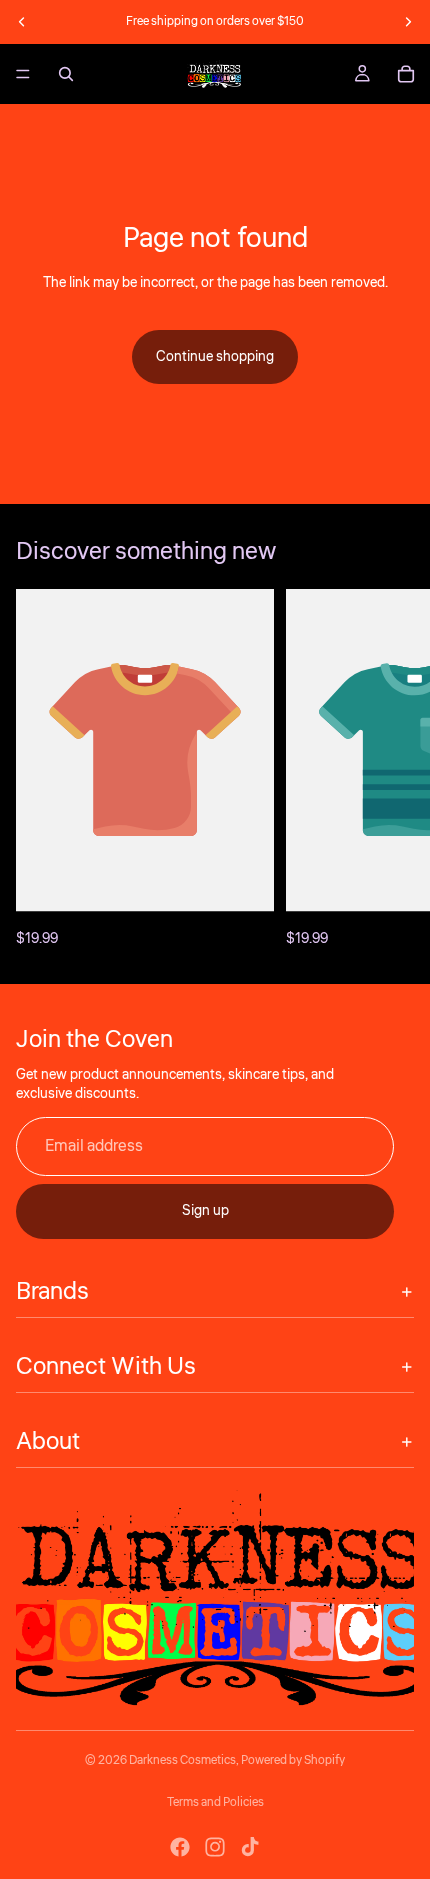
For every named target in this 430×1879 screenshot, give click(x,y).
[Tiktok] (250, 1847)
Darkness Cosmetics (182, 1760)
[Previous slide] (22, 22)
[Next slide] (408, 22)
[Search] (66, 74)
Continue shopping (215, 357)
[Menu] (23, 74)
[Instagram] (215, 1847)
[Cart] (406, 74)
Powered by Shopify (293, 1760)
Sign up (205, 1211)
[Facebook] (180, 1847)
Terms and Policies (215, 1802)
